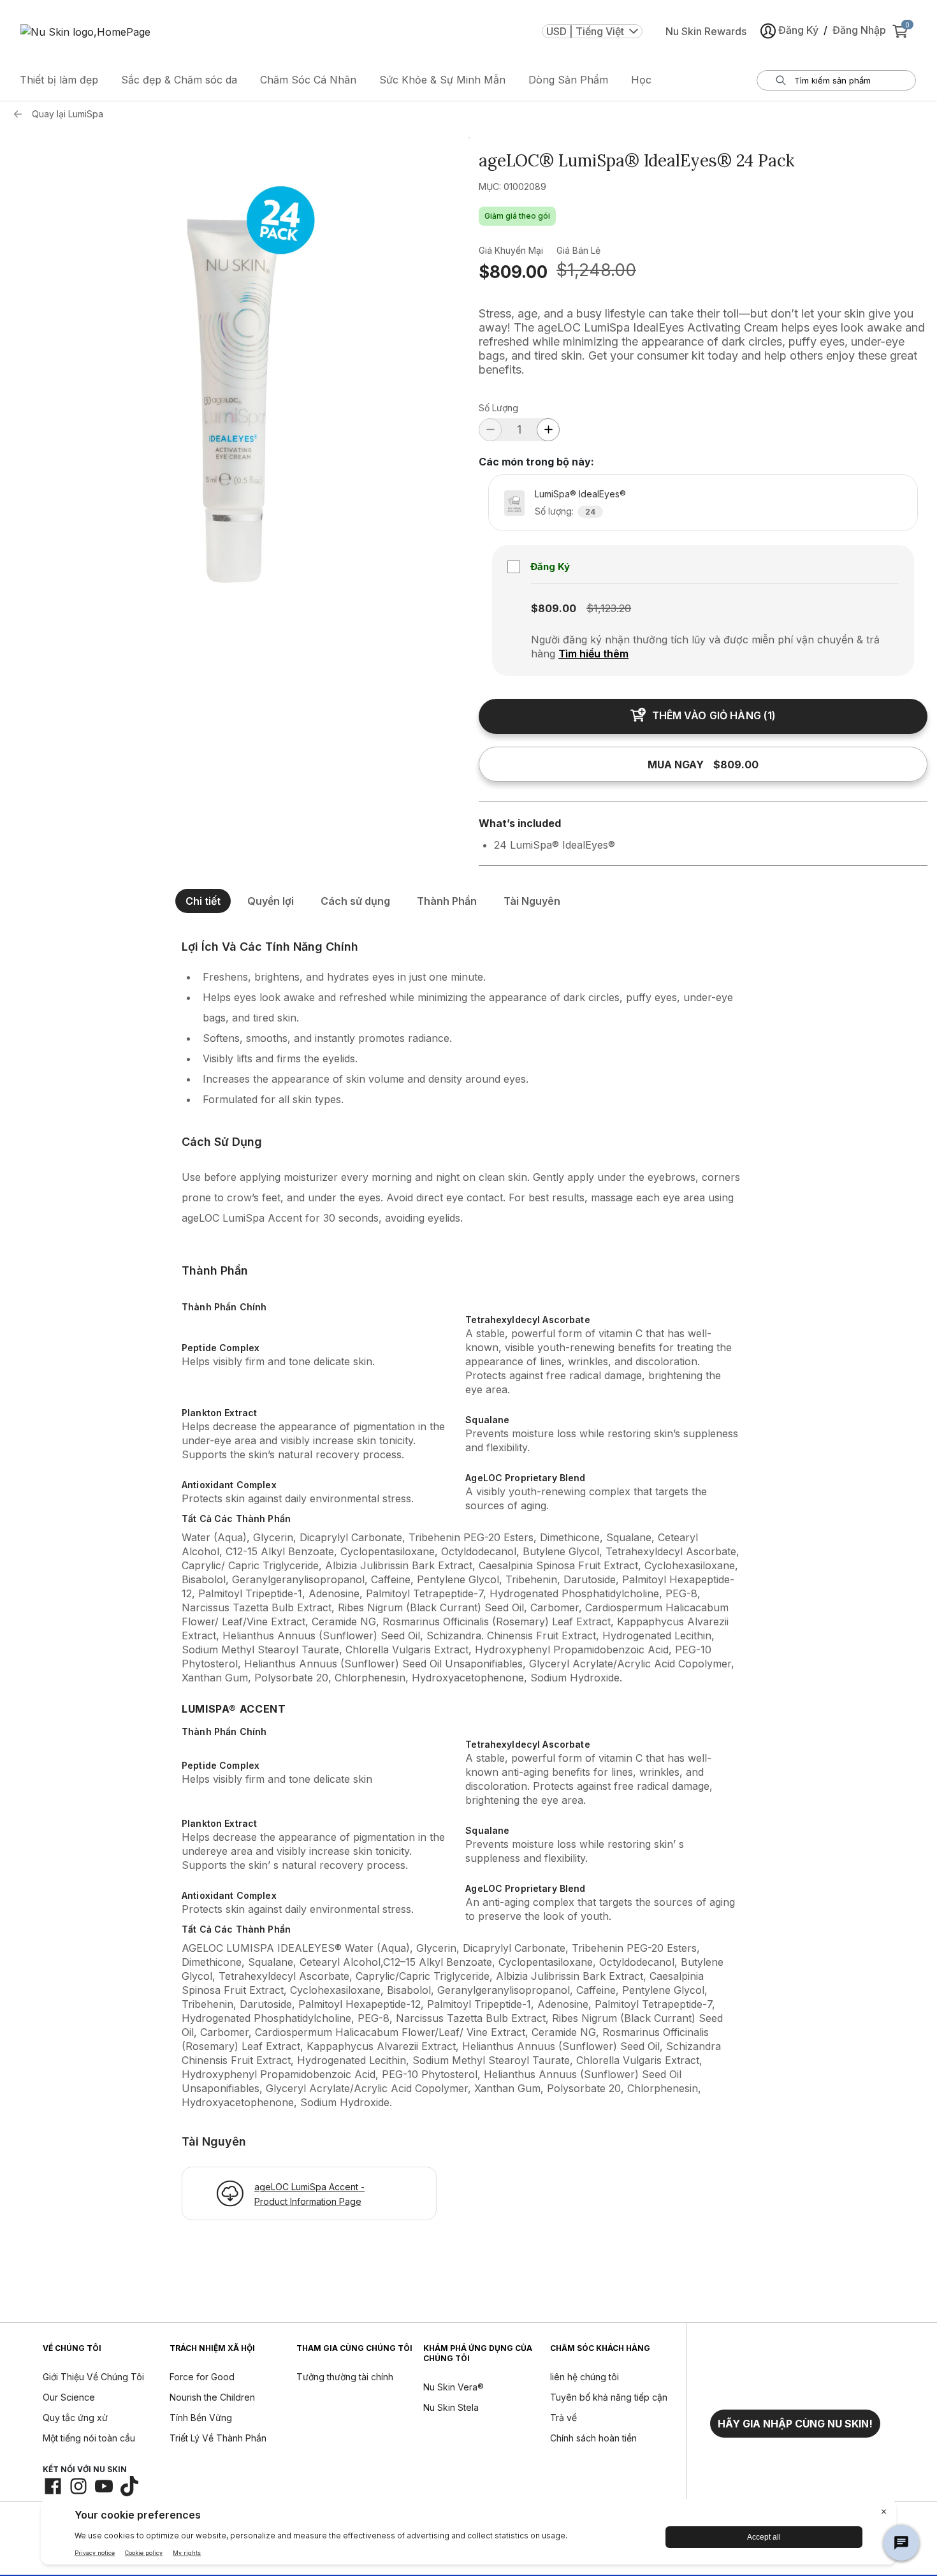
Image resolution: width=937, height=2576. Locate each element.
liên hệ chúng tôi (585, 2377)
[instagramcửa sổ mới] (78, 2486)
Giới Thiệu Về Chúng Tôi (93, 2377)
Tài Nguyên (532, 901)
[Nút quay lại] (21, 114)
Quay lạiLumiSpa (68, 114)
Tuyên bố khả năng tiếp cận (609, 2397)
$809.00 (513, 272)
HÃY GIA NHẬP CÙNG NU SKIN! (795, 2424)
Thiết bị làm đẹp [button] (59, 80)
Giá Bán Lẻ (578, 250)
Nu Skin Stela (451, 2407)
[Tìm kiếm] (781, 80)
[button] (795, 2424)
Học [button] (641, 80)
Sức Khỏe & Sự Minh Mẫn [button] (442, 80)
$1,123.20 (609, 608)
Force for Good (202, 2377)
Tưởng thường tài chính (345, 2377)
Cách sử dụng (355, 901)
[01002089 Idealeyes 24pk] (234, 362)
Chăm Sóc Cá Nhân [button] (308, 80)
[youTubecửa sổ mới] (104, 2486)
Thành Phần (447, 901)
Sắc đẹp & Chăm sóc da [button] (179, 80)
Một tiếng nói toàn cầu (89, 2438)
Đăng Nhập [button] (859, 30)
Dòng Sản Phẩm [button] (568, 80)
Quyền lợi (271, 901)
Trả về (563, 2418)
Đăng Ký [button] (798, 30)
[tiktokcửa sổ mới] (129, 2486)
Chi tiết (203, 901)
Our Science (69, 2397)
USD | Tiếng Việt (585, 31)
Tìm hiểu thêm (593, 654)
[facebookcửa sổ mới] (53, 2486)
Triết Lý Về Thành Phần (218, 2438)
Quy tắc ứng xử (75, 2418)
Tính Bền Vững (201, 2418)
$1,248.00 (596, 270)
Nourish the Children (212, 2397)
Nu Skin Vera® (454, 2387)
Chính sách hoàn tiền (593, 2438)
